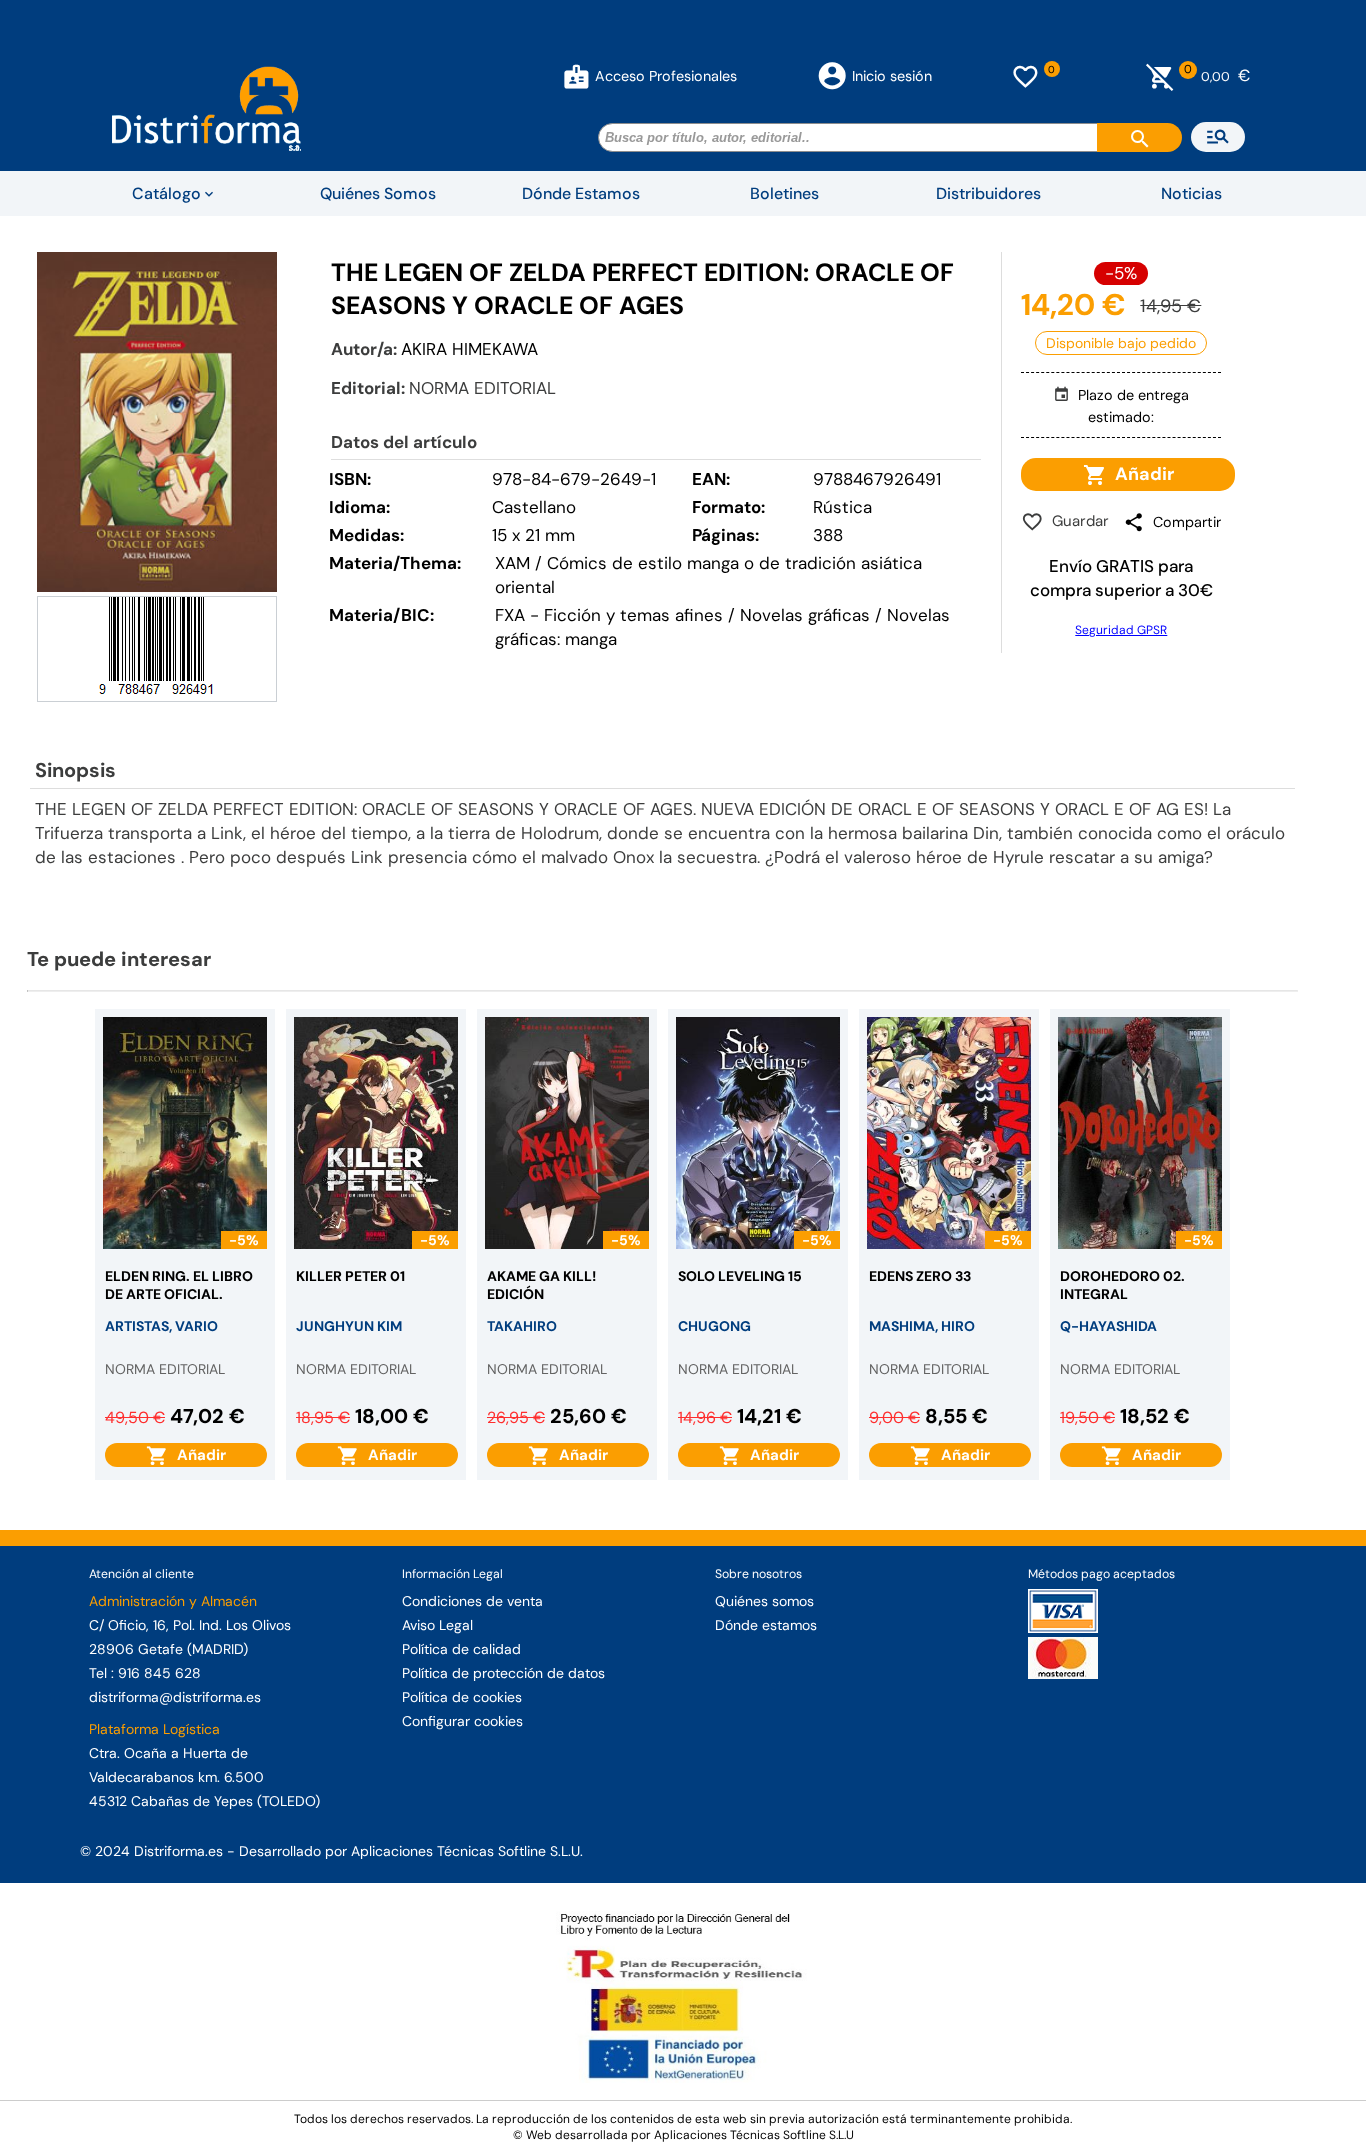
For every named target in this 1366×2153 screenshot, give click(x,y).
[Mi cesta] (1160, 76)
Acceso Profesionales (666, 76)
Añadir (1140, 474)
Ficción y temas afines (633, 615)
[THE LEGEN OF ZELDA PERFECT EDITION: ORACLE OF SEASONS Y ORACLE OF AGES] (157, 422)
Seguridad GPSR (1121, 630)
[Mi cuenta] (576, 76)
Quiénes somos (764, 1601)
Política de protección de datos (503, 1673)
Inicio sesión (892, 76)
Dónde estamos (766, 1625)
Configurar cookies (462, 1721)
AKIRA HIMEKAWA (469, 349)
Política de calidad (461, 1649)
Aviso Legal (437, 1625)
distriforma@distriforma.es (175, 1697)
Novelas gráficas (807, 615)
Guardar (1076, 521)
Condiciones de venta (472, 1601)
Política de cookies (462, 1697)
